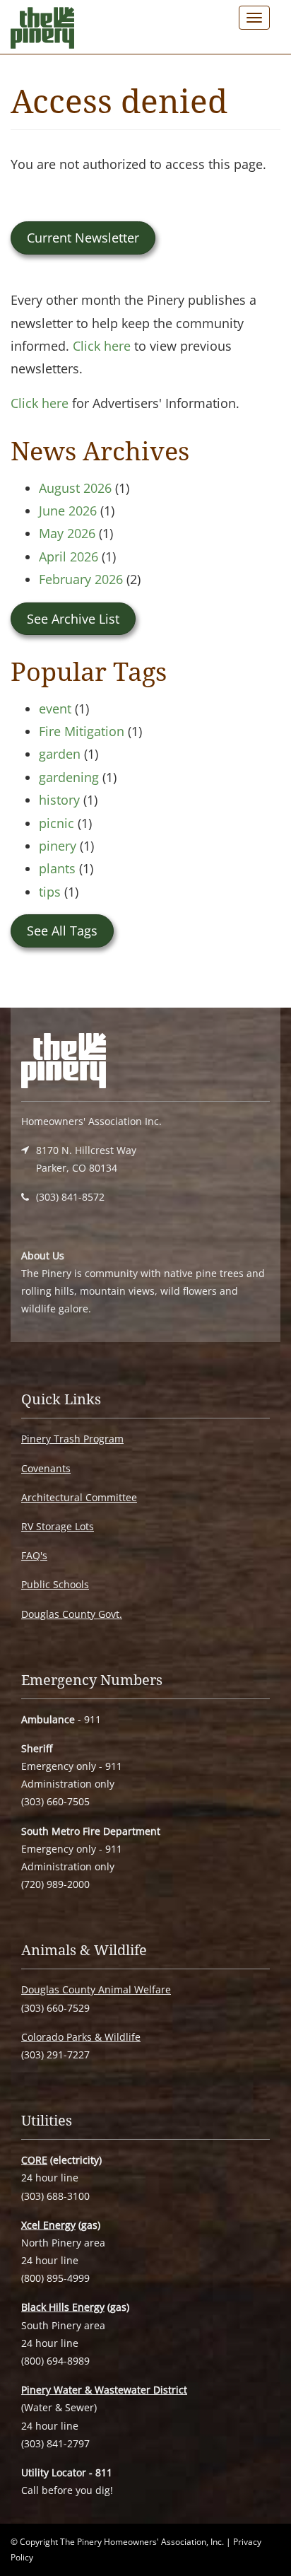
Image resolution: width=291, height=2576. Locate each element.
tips (50, 892)
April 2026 (69, 556)
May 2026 (67, 533)
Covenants (46, 1468)
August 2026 (75, 488)
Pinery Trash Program (72, 1439)
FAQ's (34, 1555)
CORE (34, 2160)
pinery (58, 846)
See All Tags (62, 931)
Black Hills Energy (63, 2307)
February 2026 (81, 579)
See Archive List (73, 619)
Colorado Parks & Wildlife (81, 2037)
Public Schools (55, 1584)
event (55, 709)
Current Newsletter (83, 238)
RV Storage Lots (58, 1526)
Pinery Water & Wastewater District (104, 2390)
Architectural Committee (79, 1497)
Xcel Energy (48, 2225)
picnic (57, 823)
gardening (69, 777)
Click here (102, 346)
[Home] (42, 31)
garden (60, 754)
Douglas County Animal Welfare (96, 1989)
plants (57, 868)
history (59, 800)
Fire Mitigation (82, 731)
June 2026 (68, 511)
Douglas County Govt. (72, 1614)
